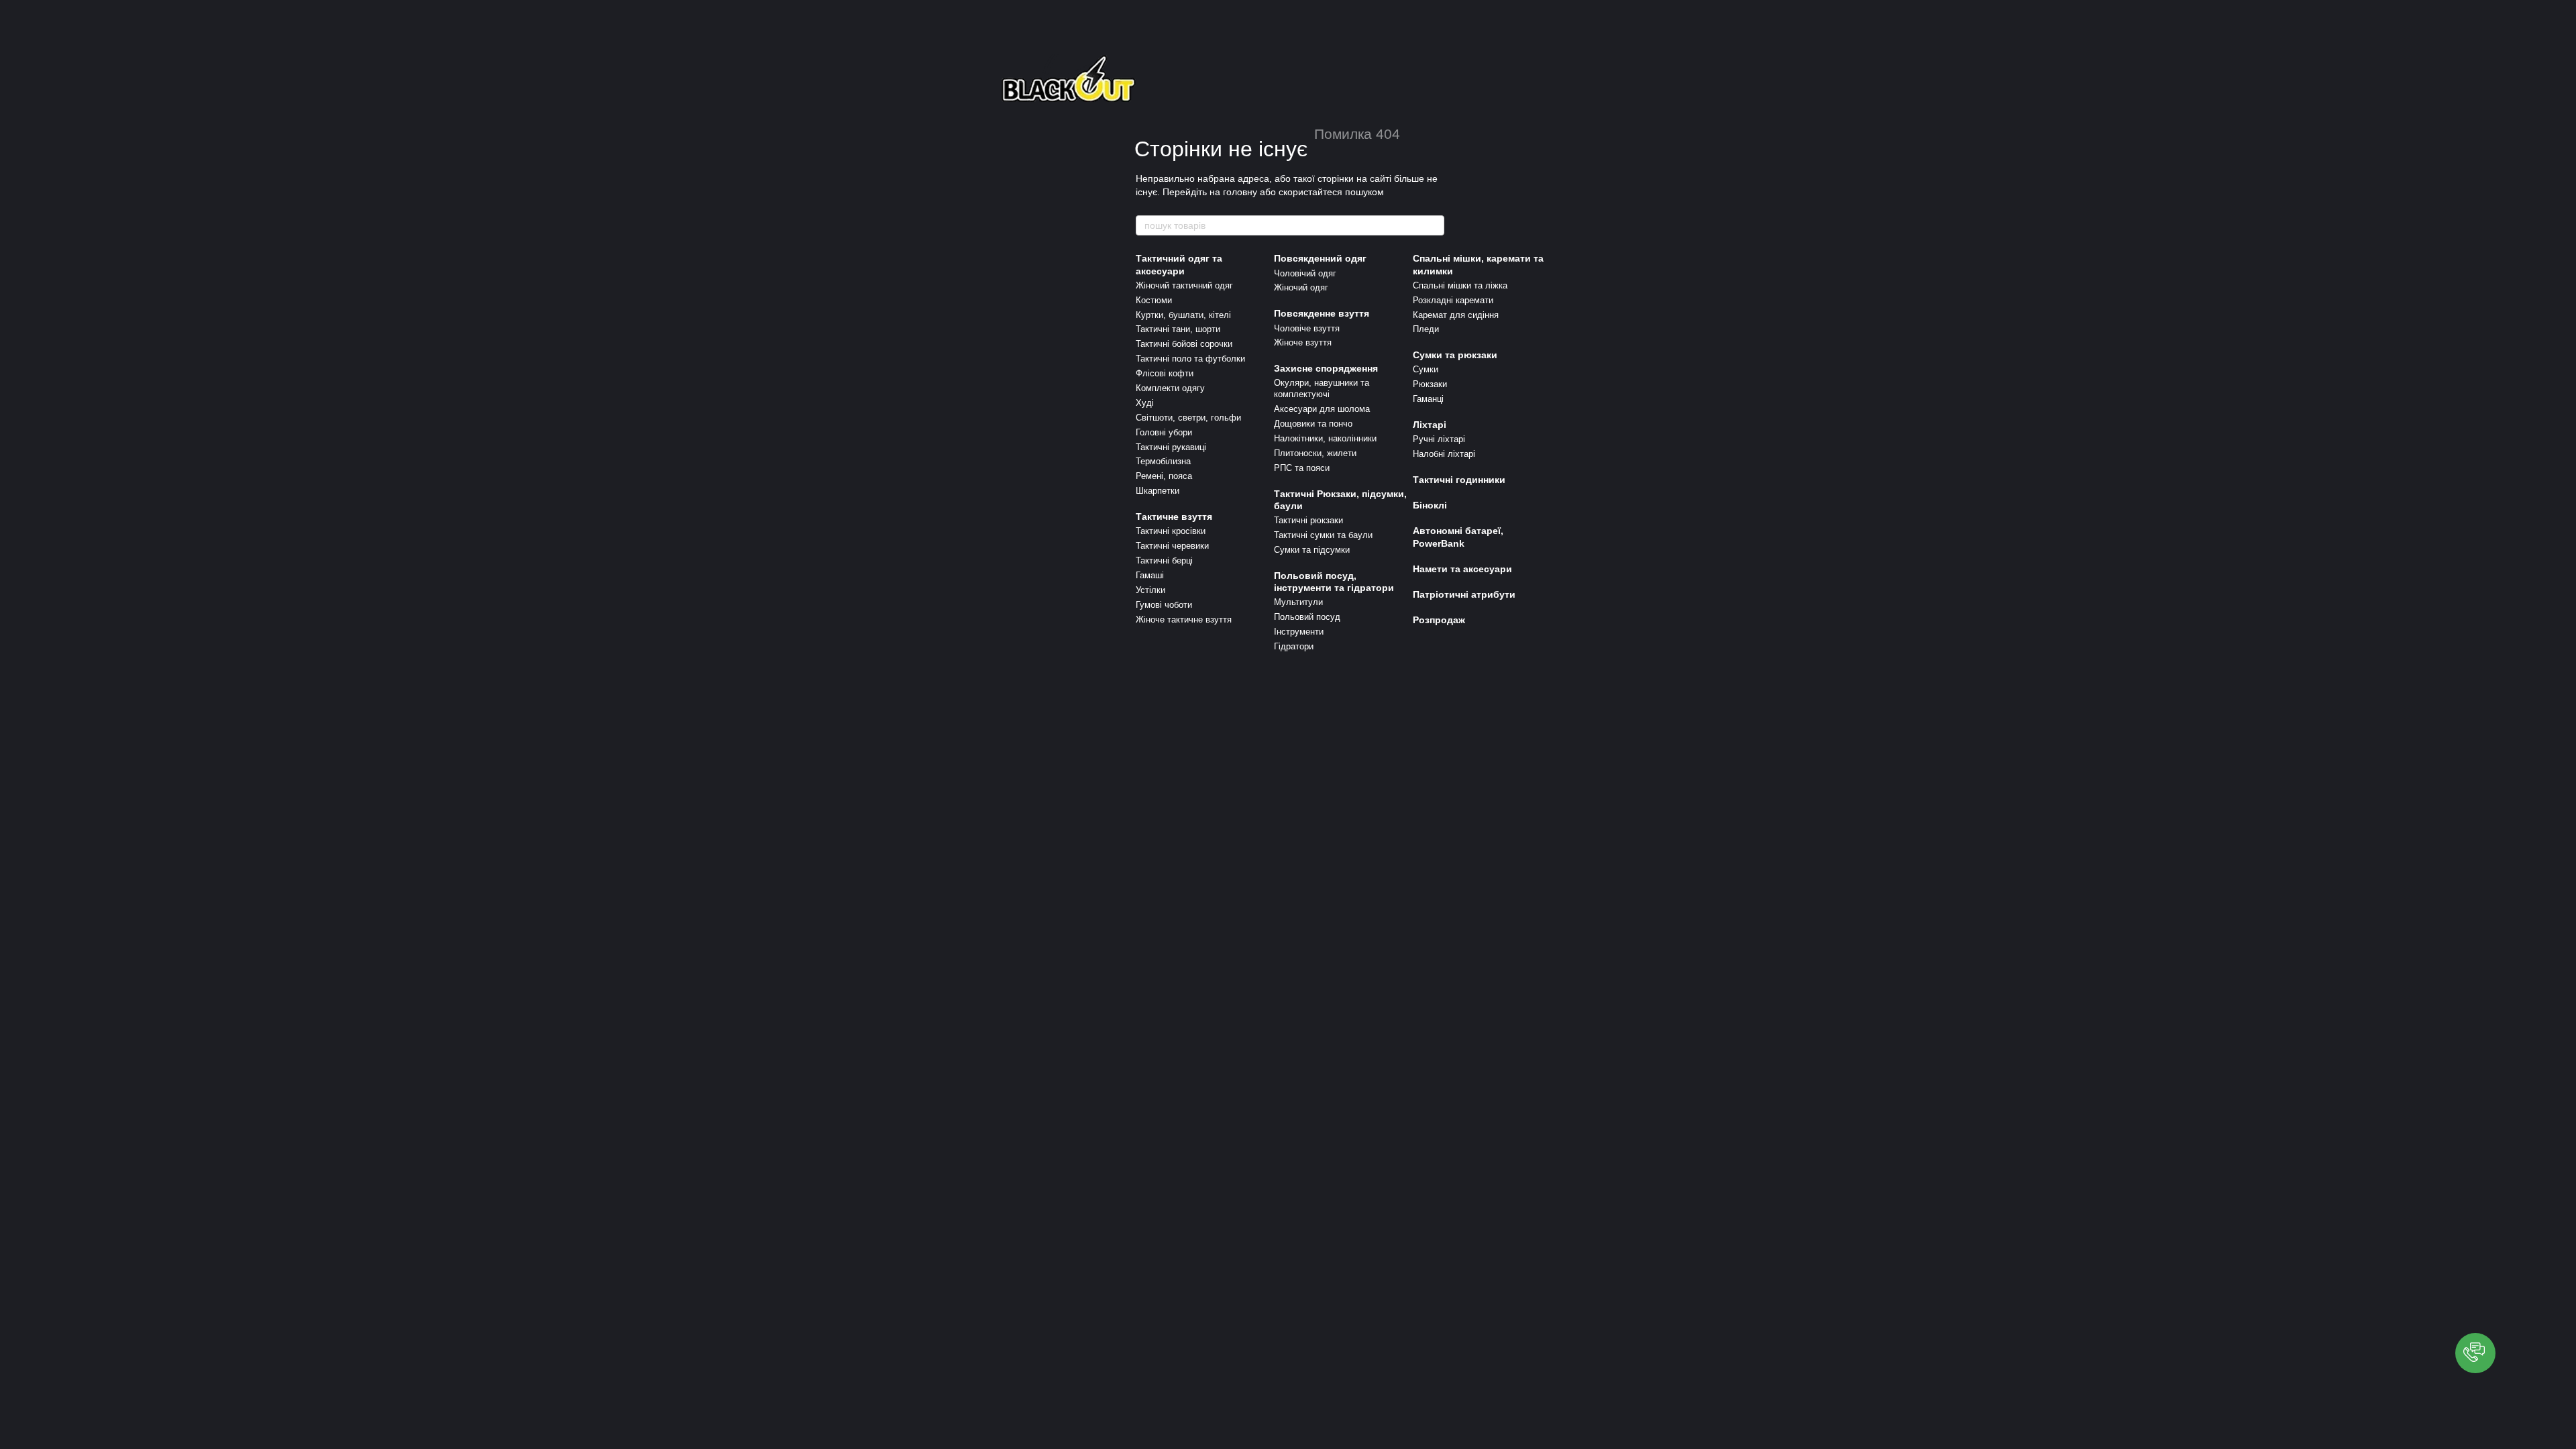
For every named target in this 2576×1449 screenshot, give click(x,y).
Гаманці (1428, 399)
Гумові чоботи (1164, 605)
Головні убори (1164, 432)
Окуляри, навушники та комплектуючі (1322, 388)
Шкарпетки (1158, 491)
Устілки (1150, 590)
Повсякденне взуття (1322, 313)
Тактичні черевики (1172, 546)
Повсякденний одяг (1320, 258)
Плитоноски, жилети (1315, 453)
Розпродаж (1439, 620)
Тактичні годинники (1459, 480)
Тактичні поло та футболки (1190, 359)
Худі (1145, 403)
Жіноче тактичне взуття (1184, 620)
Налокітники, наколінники (1325, 438)
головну (1240, 192)
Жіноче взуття (1303, 342)
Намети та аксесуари (1462, 569)
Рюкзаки (1430, 384)
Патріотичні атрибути (1464, 594)
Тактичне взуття (1174, 517)
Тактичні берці (1164, 560)
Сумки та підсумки (1312, 550)
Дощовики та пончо (1313, 424)
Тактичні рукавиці (1171, 447)
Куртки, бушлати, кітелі (1183, 315)
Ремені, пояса (1164, 476)
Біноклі (1430, 505)
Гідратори (1294, 646)
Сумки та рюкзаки (1455, 355)
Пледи (1426, 329)
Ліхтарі (1430, 425)
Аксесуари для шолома (1322, 409)
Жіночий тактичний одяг (1184, 285)
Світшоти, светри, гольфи (1188, 418)
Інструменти (1299, 632)
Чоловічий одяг (1305, 273)
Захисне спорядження (1326, 368)
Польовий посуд (1307, 617)
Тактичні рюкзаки (1308, 520)
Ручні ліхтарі (1439, 439)
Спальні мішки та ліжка (1460, 285)
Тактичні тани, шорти (1178, 329)
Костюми (1154, 300)
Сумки (1426, 369)
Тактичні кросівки (1171, 531)
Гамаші (1150, 575)
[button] (2475, 1353)
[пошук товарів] (1434, 225)
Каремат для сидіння (1456, 315)
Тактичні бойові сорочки (1184, 344)
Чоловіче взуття (1307, 328)
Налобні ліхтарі (1444, 454)
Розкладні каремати (1453, 300)
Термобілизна (1163, 461)
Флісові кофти (1165, 373)
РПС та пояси (1302, 468)
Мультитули (1298, 602)
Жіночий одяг (1301, 287)
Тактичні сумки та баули (1323, 535)
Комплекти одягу (1170, 388)
